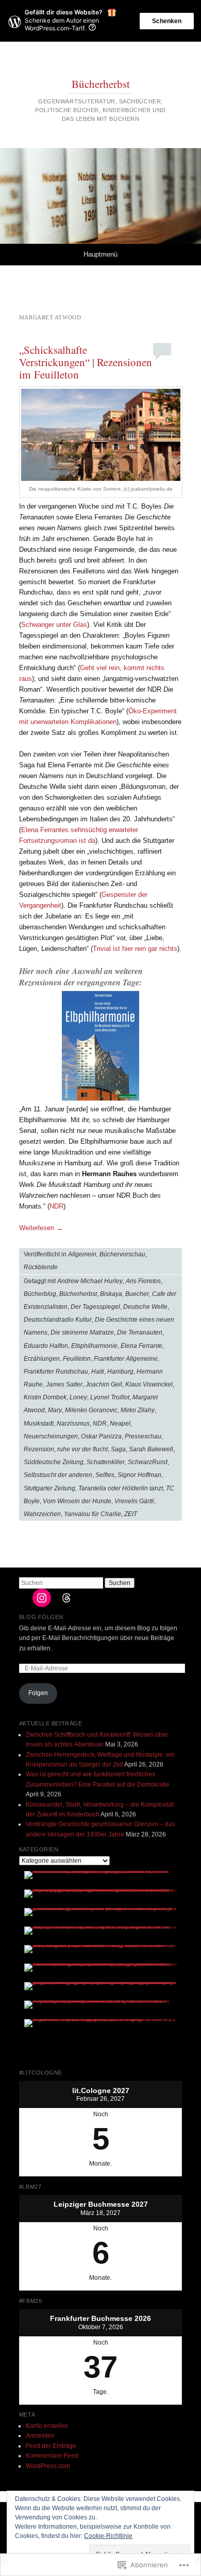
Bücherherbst (101, 84)
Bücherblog (40, 1294)
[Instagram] (42, 1598)
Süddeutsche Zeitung (54, 1462)
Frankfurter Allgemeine (126, 1359)
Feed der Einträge (51, 2446)
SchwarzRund (148, 1462)
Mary (55, 1410)
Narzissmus (73, 1424)
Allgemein (82, 1254)
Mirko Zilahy (138, 1410)
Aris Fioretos (143, 1281)
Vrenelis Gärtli (134, 1501)
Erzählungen (42, 1359)
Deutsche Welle (145, 1307)
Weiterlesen (41, 1228)
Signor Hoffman (139, 1475)
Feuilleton (77, 1359)
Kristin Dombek (45, 1397)
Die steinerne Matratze (82, 1332)
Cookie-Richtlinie (108, 2536)
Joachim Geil (104, 1384)
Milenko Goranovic (91, 1410)
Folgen (38, 1693)
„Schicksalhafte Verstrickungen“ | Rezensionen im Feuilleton (86, 362)
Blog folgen (41, 1617)
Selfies (105, 1475)
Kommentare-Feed (52, 2456)
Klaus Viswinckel (149, 1384)
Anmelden (40, 2436)
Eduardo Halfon (46, 1346)
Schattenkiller (106, 1462)
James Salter (64, 1384)
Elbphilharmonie (94, 1346)
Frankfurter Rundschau (56, 1372)
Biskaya (111, 1294)
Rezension (39, 1449)
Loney (78, 1397)
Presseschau (143, 1436)
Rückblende (41, 1267)
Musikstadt (39, 1424)
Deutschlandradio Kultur (58, 1320)
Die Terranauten (140, 1332)
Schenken (167, 21)
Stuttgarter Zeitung (49, 1488)
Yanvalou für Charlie (93, 1514)
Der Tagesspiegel (95, 1307)
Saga (118, 1449)
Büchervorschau (122, 1254)
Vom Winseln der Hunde (77, 1501)
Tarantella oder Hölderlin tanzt (121, 1488)
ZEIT (131, 1514)
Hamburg (120, 1372)
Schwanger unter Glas (54, 625)
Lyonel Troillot (110, 1397)
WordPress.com (48, 2466)
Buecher (137, 1294)
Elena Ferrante (141, 1346)
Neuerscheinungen (51, 1436)
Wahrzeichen (42, 1514)
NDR (56, 1206)
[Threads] (66, 1598)
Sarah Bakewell (151, 1449)
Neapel (120, 1424)
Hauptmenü (100, 254)
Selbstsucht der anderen (58, 1475)
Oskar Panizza (101, 1436)
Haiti (98, 1372)
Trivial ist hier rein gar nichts (135, 949)
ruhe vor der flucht (82, 1449)
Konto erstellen (47, 2426)
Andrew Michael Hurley (90, 1281)
